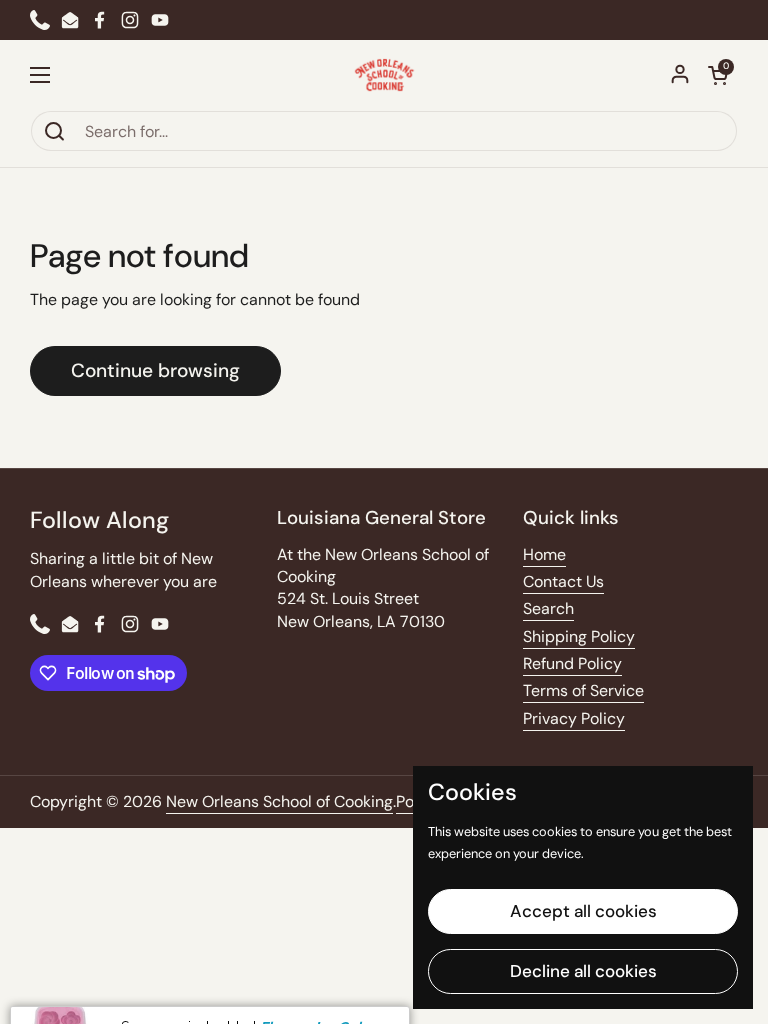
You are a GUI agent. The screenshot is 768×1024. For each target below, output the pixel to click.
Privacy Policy (574, 718)
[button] (718, 75)
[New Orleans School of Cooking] (384, 75)
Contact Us (563, 581)
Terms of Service (583, 690)
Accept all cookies (583, 911)
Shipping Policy (579, 636)
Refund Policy (572, 663)
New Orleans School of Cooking (279, 801)
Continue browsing (155, 370)
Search (548, 608)
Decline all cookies (583, 971)
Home (544, 554)
